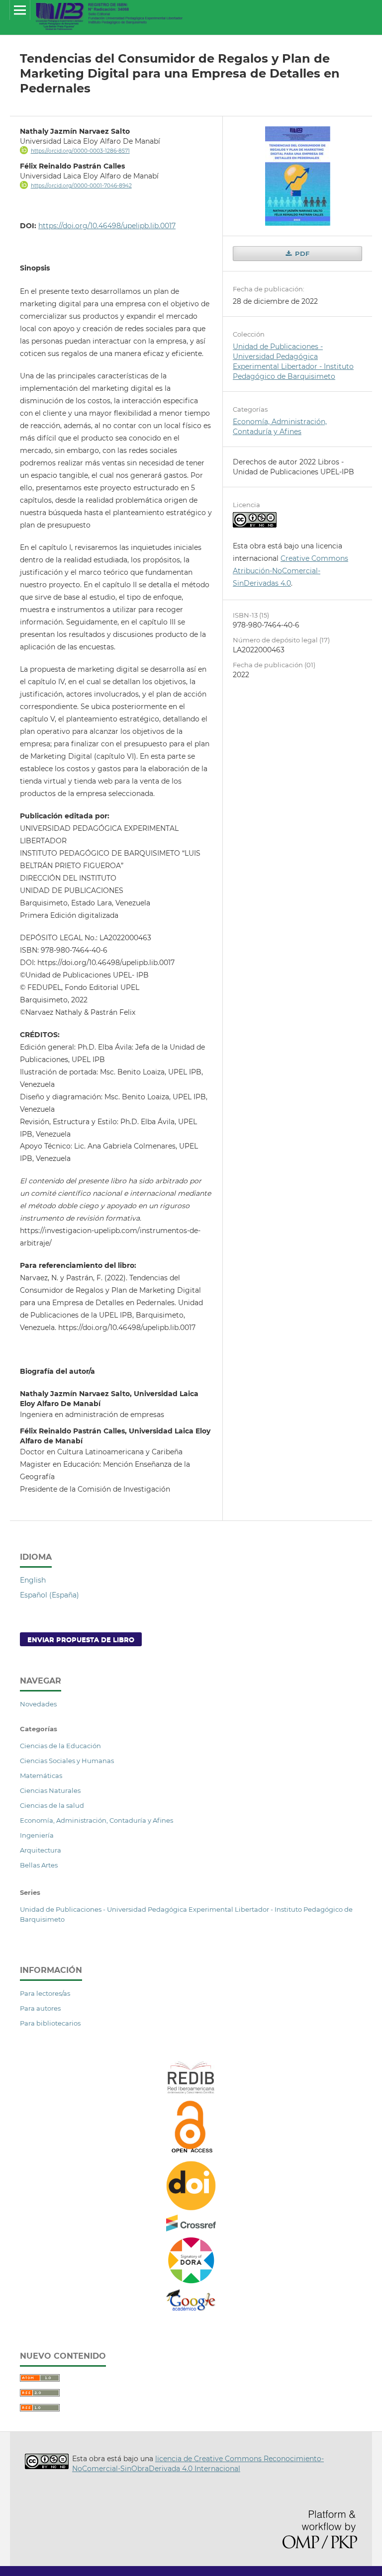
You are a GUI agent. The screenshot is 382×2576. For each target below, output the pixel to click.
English (33, 1580)
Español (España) (49, 1595)
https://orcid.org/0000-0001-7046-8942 (81, 186)
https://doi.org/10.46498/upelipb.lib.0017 (107, 226)
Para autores (40, 2008)
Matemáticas (41, 1776)
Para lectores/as (45, 1993)
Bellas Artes (39, 1865)
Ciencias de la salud (52, 1805)
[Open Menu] (20, 10)
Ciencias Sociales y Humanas (67, 1761)
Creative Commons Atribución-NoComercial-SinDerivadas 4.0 (290, 571)
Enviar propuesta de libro (81, 1639)
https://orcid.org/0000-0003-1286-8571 (80, 151)
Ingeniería (37, 1835)
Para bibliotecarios (50, 2023)
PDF (301, 254)
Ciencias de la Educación (60, 1746)
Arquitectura (41, 1850)
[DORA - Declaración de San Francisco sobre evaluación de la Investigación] (191, 2283)
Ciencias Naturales (50, 1790)
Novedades (38, 1704)
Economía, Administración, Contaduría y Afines (96, 1820)
